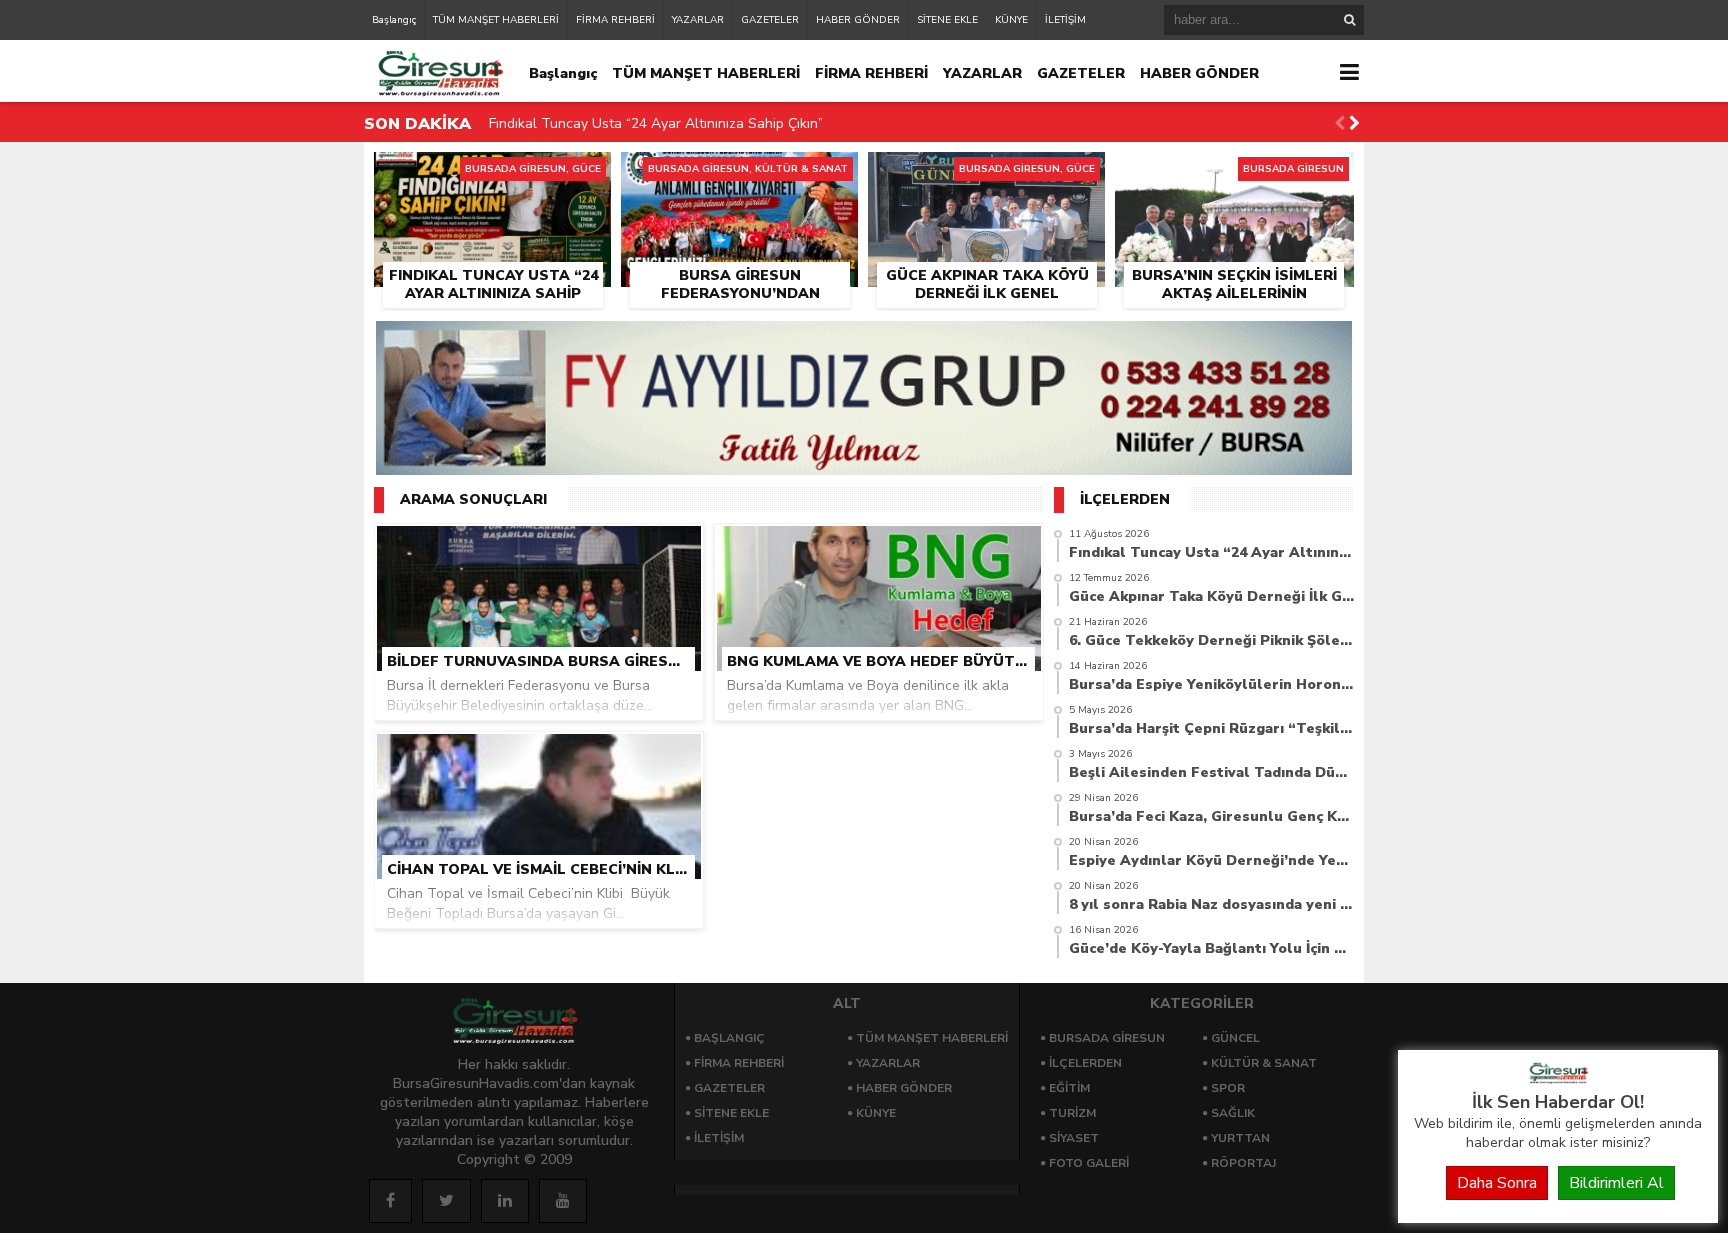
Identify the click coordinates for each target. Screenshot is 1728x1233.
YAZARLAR (698, 20)
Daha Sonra (1497, 1183)
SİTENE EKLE (947, 20)
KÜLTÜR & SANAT (1264, 1063)
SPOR (1228, 1088)
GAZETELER (770, 20)
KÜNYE (1011, 20)
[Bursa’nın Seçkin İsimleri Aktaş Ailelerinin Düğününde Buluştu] (1234, 175)
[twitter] (446, 1201)
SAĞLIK (1233, 1113)
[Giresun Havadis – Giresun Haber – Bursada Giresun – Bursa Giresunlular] (1558, 1079)
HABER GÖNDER (858, 20)
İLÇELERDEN (1085, 1063)
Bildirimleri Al (1616, 1183)
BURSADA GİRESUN (1107, 1038)
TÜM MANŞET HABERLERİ (496, 20)
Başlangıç (394, 20)
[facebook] (390, 1201)
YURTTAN (1240, 1138)
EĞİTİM (1069, 1088)
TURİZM (1072, 1113)
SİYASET (1074, 1138)
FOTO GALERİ (1089, 1163)
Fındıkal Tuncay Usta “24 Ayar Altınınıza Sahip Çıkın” (656, 123)
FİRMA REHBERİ (615, 20)
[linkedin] (505, 1201)
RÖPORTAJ (1243, 1163)
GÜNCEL (1235, 1038)
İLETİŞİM (1065, 20)
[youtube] (563, 1201)
